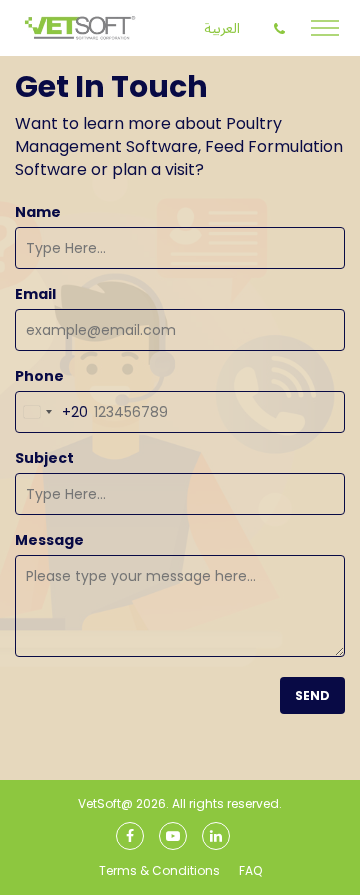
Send (312, 695)
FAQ (250, 870)
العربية (222, 28)
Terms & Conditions (159, 870)
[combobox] (52, 412)
